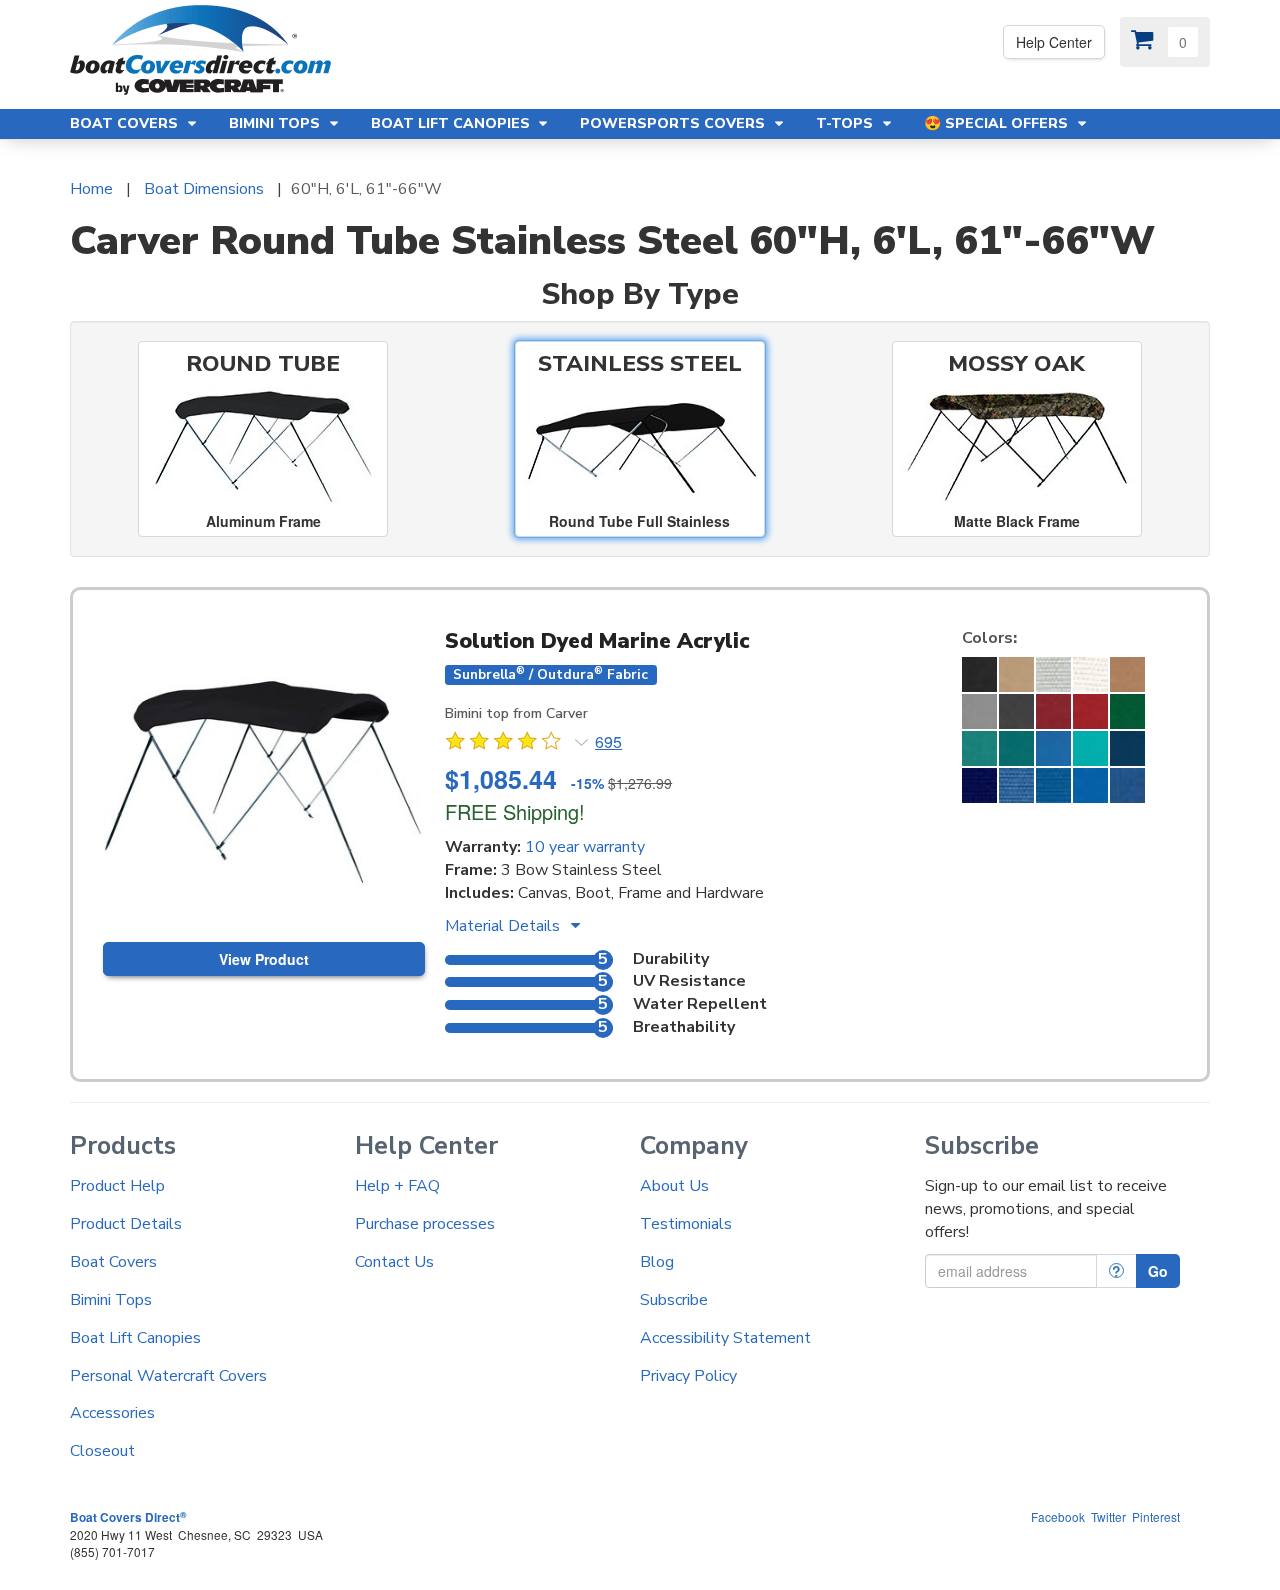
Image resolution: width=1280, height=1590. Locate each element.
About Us (674, 1186)
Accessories (112, 1413)
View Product (264, 959)
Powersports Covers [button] (674, 123)
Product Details (126, 1224)
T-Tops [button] (846, 123)
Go (1158, 1271)
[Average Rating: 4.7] (505, 744)
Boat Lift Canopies (135, 1338)
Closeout (102, 1451)
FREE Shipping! (515, 811)
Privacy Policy (688, 1376)
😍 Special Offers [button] (998, 123)
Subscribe (674, 1300)
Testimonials (686, 1224)
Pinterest (1156, 1516)
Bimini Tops (111, 1300)
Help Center (1054, 42)
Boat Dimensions (204, 189)
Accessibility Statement (725, 1338)
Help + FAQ (397, 1186)
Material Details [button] (504, 926)
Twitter (1108, 1516)
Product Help (117, 1186)
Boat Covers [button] (126, 123)
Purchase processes (425, 1224)
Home (91, 189)
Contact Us (394, 1262)
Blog (657, 1262)
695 (608, 742)
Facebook (1058, 1516)
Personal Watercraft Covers (168, 1376)
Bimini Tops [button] (276, 123)
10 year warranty (585, 847)
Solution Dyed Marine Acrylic (597, 641)
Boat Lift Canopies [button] (452, 123)
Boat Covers (113, 1262)
